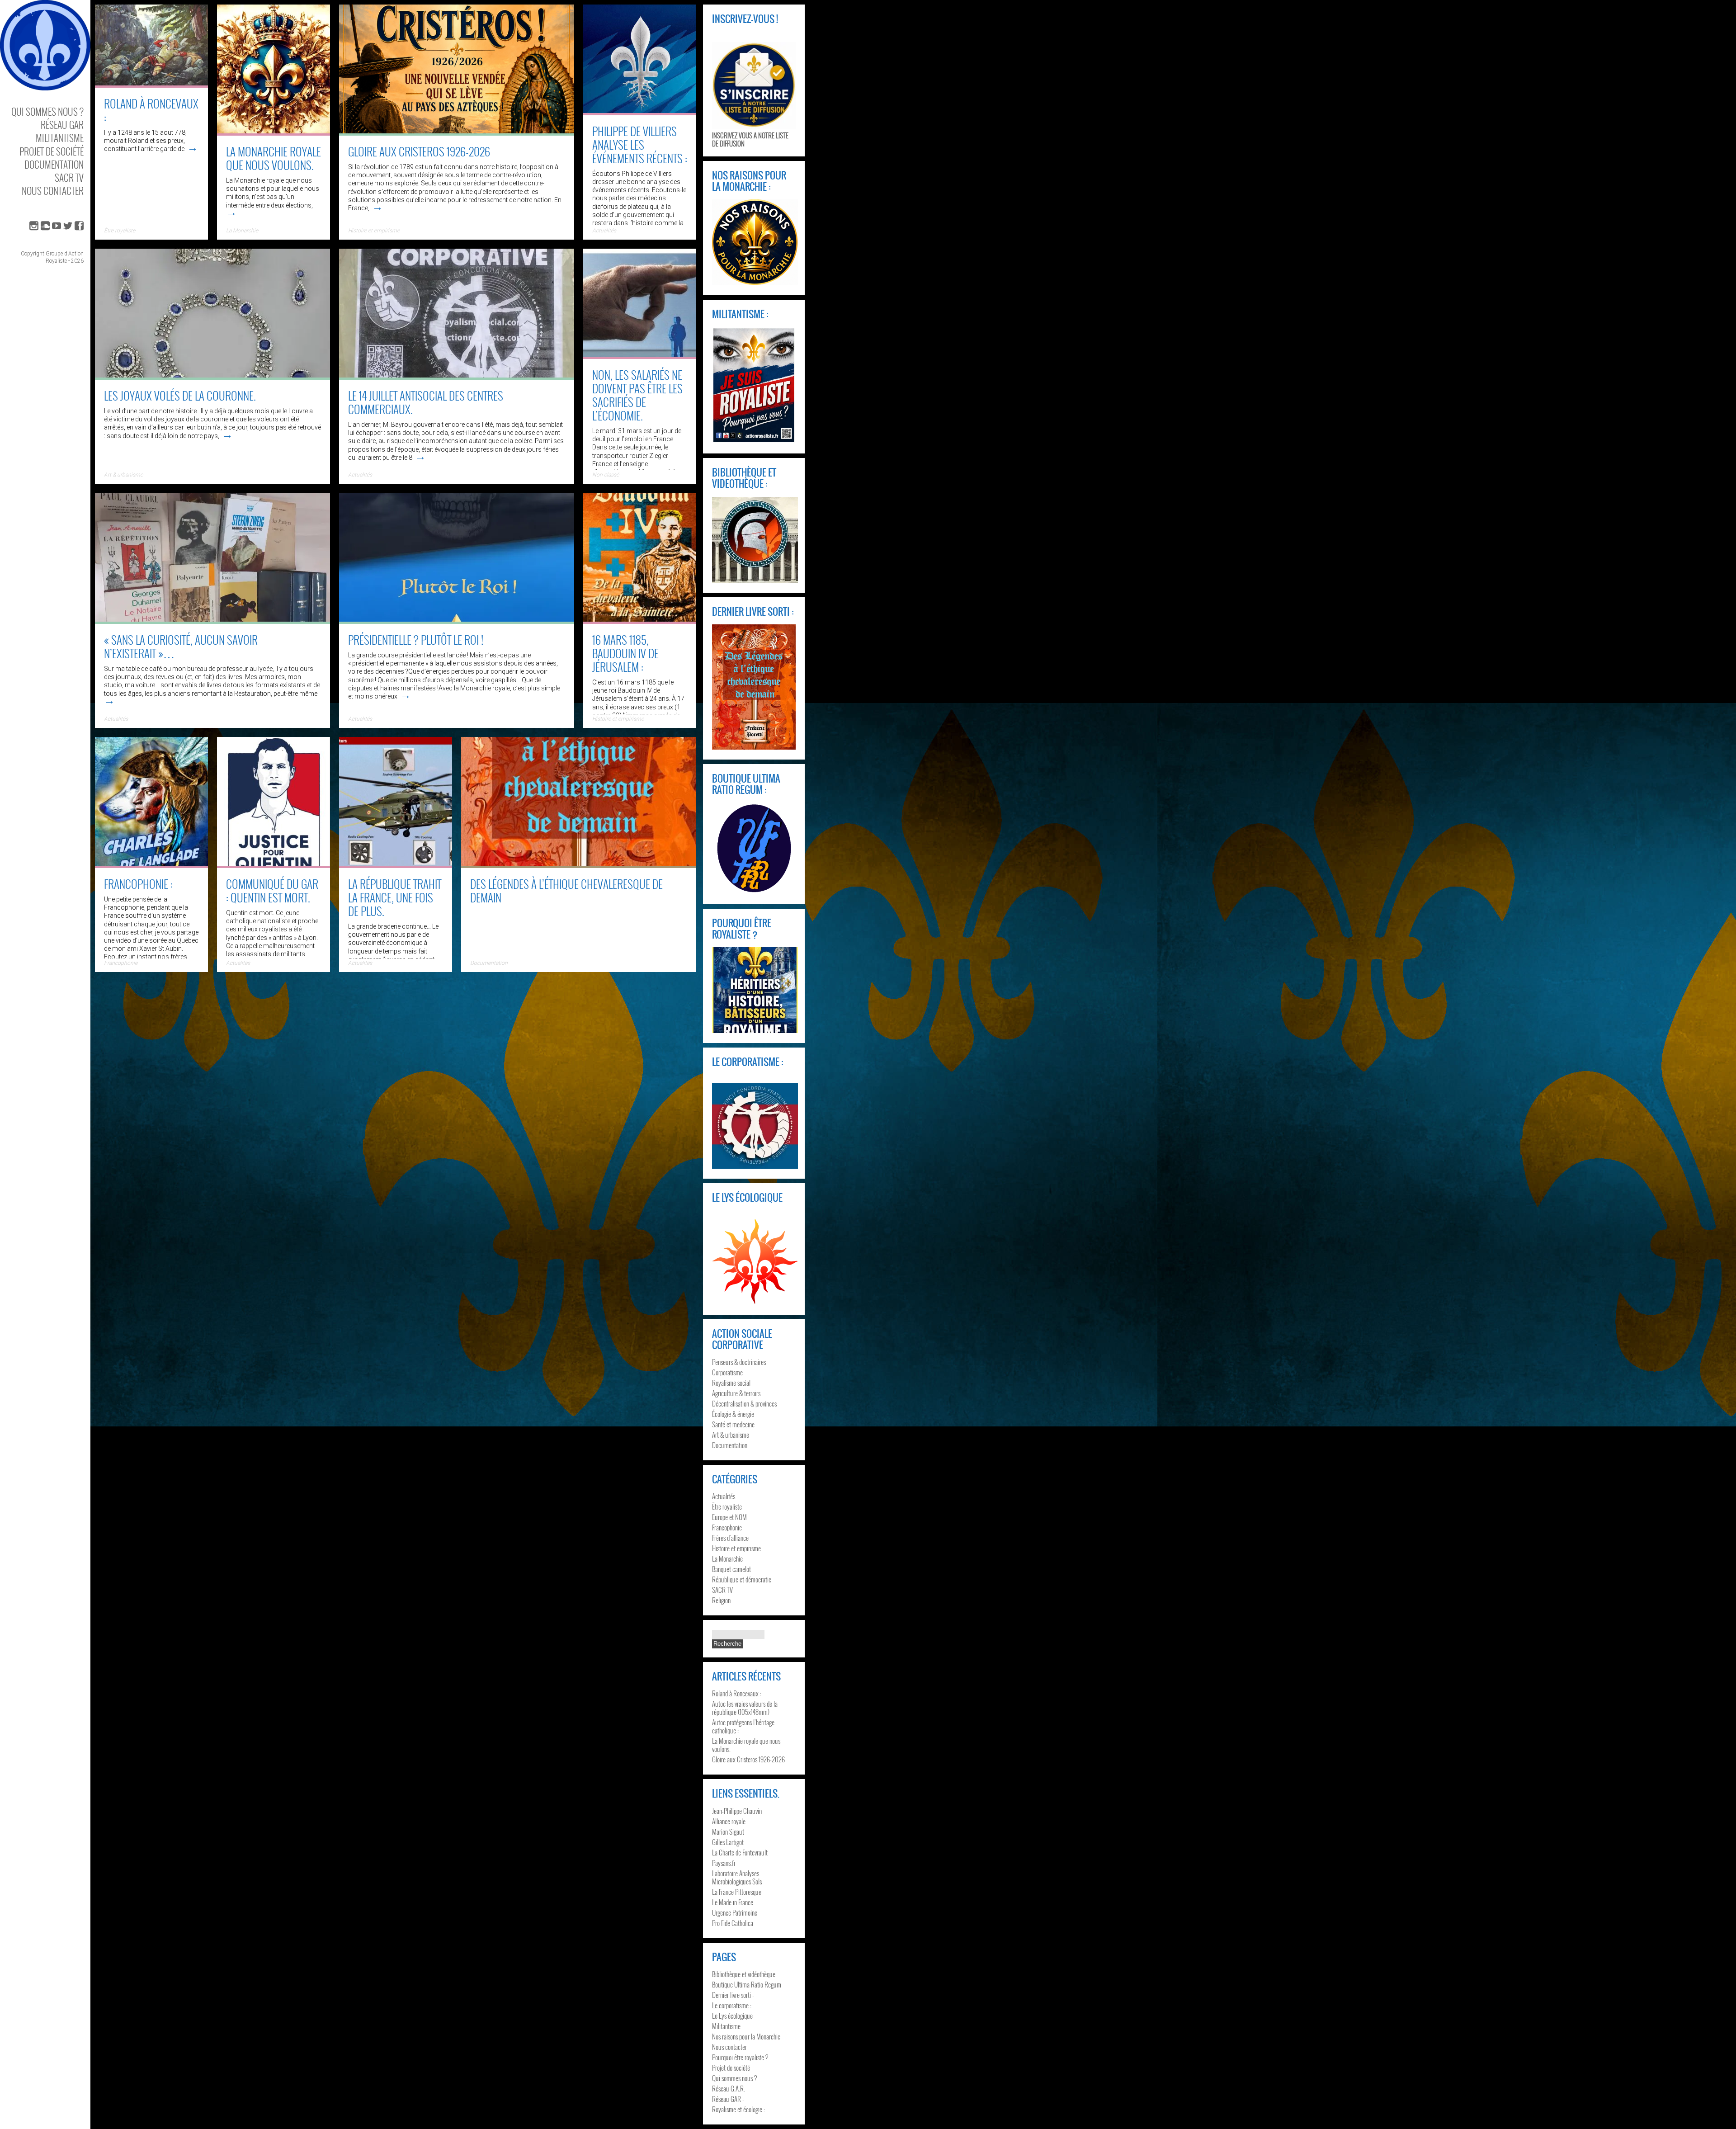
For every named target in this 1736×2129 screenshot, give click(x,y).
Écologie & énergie (733, 1414)
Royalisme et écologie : (738, 2109)
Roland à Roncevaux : (151, 110)
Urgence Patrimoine (735, 1912)
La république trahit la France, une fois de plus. (395, 897)
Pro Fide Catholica (733, 1923)
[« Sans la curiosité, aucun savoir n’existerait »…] (212, 621)
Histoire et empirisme (374, 231)
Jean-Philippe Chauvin (737, 1811)
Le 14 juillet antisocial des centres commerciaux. (426, 402)
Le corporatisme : (732, 2005)
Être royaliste (120, 231)
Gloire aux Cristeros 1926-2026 (419, 151)
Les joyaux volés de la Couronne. (180, 395)
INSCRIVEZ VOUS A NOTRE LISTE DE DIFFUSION (750, 139)
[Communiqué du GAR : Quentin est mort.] (274, 865)
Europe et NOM (729, 1517)
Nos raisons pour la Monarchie (746, 2036)
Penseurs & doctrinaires (739, 1362)
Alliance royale (729, 1821)
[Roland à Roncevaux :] (151, 85)
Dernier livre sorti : (733, 1995)
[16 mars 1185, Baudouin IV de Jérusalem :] (640, 621)
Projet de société (52, 151)
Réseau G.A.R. (729, 2088)
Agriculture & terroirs (736, 1393)
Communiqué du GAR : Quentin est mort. (272, 890)
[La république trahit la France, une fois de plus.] (396, 865)
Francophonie (727, 1527)
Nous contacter (53, 191)
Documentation (54, 164)
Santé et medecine (733, 1424)
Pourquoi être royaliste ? (740, 2057)
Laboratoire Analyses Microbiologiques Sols (737, 1877)
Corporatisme (727, 1372)
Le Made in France (733, 1902)
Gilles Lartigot (728, 1842)
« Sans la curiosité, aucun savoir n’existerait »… (181, 646)
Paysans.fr (724, 1863)
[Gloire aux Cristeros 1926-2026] (457, 132)
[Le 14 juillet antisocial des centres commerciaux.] (457, 377)
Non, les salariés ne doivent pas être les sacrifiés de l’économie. (637, 395)
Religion (721, 1600)
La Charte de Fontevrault (740, 1852)
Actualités (360, 475)
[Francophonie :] (151, 865)
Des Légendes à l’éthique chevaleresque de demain (566, 890)
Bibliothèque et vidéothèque (744, 1974)
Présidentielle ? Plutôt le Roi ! (416, 640)
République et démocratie (742, 1579)
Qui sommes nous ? (47, 111)
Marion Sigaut (728, 1832)
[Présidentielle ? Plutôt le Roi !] (457, 621)
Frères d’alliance (730, 1538)
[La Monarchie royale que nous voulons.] (274, 132)
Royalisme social (731, 1383)
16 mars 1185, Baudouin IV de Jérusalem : (625, 653)
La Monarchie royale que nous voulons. (274, 158)
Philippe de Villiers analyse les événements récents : (640, 144)
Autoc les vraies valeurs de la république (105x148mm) (745, 1708)
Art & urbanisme (123, 475)
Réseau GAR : (728, 2099)
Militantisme (60, 138)
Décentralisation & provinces (744, 1403)
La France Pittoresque (737, 1892)
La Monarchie (242, 231)
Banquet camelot (731, 1569)
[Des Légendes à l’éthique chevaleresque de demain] (579, 865)
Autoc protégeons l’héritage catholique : (743, 1726)
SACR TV (69, 177)
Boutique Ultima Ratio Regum (747, 1984)
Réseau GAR (62, 125)
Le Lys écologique (732, 2016)
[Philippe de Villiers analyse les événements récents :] (640, 112)
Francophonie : (138, 884)
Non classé (606, 475)
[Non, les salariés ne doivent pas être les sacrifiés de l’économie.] (640, 356)
